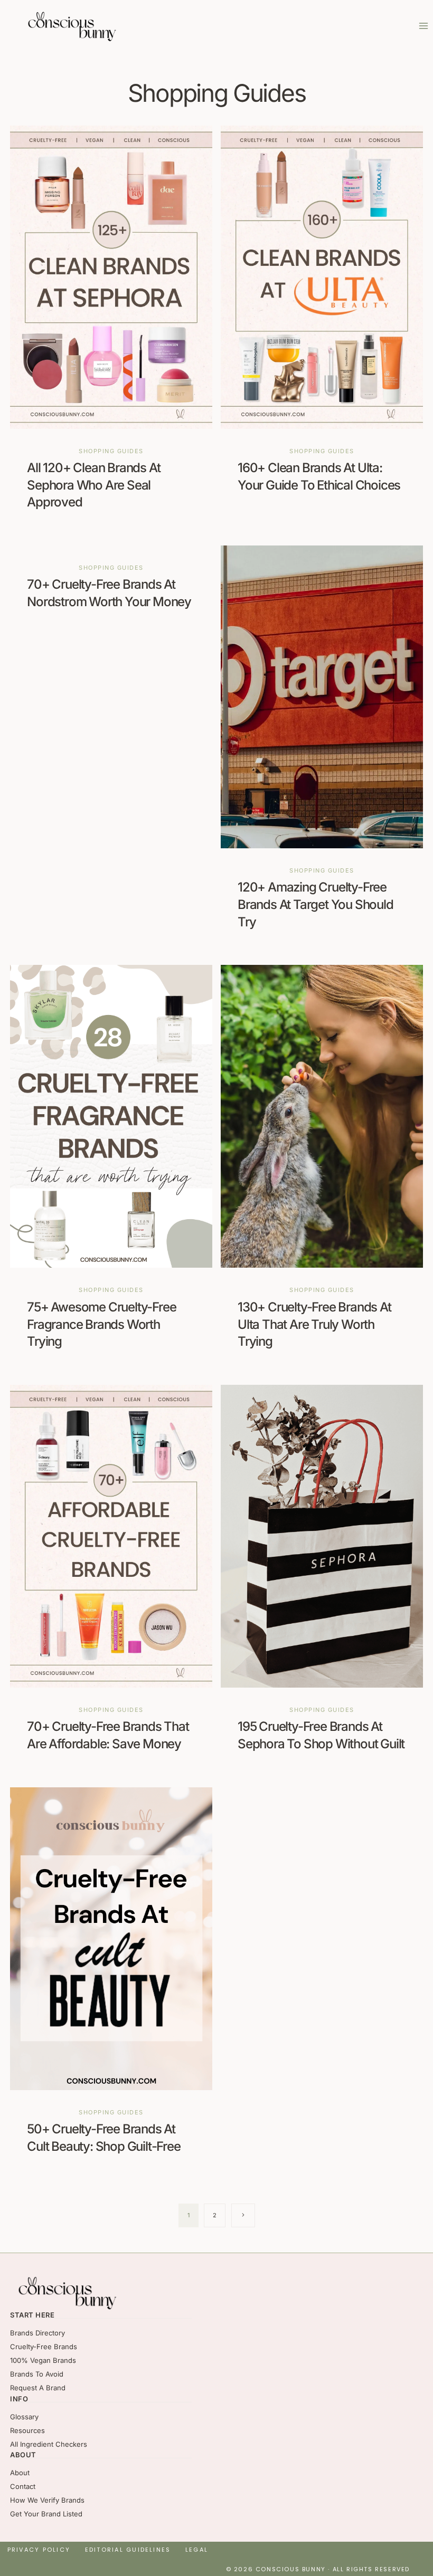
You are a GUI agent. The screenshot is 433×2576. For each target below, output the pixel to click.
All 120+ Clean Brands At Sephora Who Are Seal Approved (93, 485)
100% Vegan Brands (43, 2360)
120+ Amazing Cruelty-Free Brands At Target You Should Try (316, 904)
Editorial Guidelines (128, 2550)
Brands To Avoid (37, 2374)
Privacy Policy (39, 2550)
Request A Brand (38, 2388)
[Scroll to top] (412, 2539)
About (20, 2473)
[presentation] (111, 277)
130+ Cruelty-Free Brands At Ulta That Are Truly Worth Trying (314, 1324)
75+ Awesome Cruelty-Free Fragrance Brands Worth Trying (101, 1324)
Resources (27, 2430)
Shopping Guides (111, 451)
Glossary (24, 2417)
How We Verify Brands (47, 2500)
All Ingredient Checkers (49, 2444)
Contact (23, 2486)
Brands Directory (37, 2333)
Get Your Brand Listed (46, 2514)
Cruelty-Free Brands (44, 2347)
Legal (197, 2550)
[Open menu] (423, 26)
